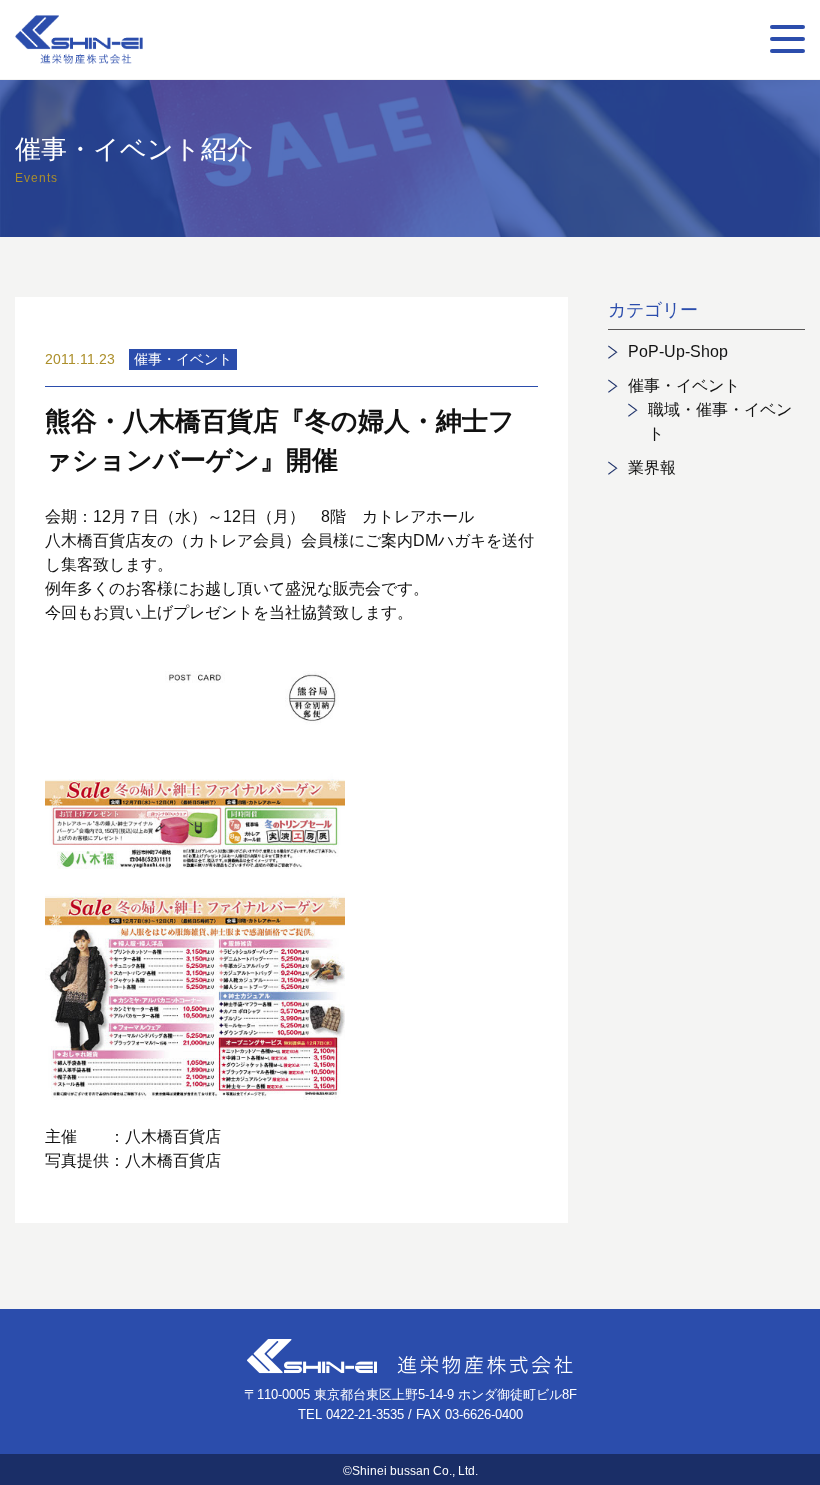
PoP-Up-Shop (678, 351)
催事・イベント (684, 385)
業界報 (652, 467)
